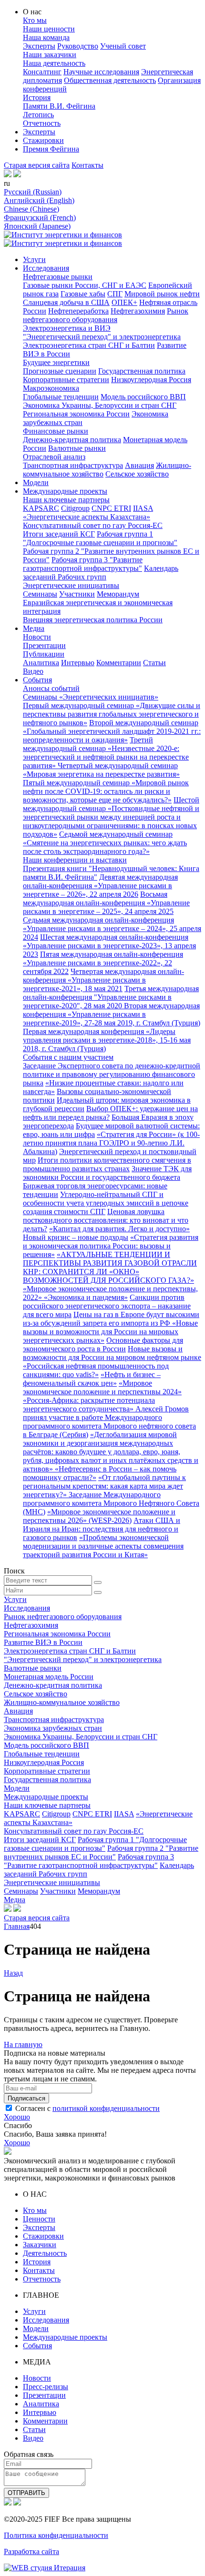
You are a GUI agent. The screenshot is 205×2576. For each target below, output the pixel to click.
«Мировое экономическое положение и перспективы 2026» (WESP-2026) (99, 1516)
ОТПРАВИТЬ (26, 2493)
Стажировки (43, 140)
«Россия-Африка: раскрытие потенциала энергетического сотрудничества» (89, 1405)
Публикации (44, 654)
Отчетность (42, 123)
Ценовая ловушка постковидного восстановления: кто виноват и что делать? (106, 1220)
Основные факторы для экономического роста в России (103, 1344)
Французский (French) (40, 218)
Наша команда (46, 37)
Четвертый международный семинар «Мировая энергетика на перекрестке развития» (101, 770)
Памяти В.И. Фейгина (59, 106)
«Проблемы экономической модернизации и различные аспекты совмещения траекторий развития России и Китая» (103, 1546)
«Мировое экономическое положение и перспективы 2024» (102, 1387)
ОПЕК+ (124, 302)
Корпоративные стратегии (66, 380)
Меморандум (118, 594)
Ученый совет (123, 46)
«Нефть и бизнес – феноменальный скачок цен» (92, 1379)
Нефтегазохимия (138, 311)
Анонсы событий (51, 688)
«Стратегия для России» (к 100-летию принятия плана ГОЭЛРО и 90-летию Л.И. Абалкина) (111, 1143)
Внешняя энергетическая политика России (93, 620)
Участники (77, 594)
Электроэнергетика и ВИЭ (67, 328)
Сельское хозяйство (137, 474)
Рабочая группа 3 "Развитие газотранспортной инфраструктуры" (83, 564)
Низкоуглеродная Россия (151, 380)
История (37, 97)
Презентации (44, 645)
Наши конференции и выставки (75, 860)
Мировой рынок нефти (162, 294)
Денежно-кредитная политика (72, 440)
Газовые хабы (83, 294)
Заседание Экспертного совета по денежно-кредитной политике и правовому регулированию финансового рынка (112, 1074)
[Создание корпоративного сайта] (45, 2568)
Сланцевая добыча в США (66, 302)
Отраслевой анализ (54, 457)
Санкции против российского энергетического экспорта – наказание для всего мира (107, 1306)
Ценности (39, 2219)
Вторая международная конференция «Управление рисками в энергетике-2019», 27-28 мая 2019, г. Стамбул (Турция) (112, 1014)
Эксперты (39, 46)
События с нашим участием (68, 1057)
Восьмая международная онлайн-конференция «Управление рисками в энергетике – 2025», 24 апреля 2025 (106, 903)
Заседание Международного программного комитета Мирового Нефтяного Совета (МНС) (111, 1503)
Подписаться (26, 2098)
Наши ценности (49, 29)
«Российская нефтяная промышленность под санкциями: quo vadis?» (96, 1370)
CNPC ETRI (111, 508)
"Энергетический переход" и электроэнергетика (102, 337)
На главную (23, 2044)
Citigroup (75, 508)
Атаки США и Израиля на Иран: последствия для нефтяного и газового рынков (102, 1529)
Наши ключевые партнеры (66, 500)
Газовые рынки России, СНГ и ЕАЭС (85, 285)
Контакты (87, 165)
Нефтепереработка (78, 311)
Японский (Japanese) (37, 226)
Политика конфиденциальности (56, 2535)
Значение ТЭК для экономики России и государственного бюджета (107, 1173)
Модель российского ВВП (143, 397)
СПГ (115, 294)
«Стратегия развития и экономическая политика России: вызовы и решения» (111, 1246)
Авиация (139, 465)
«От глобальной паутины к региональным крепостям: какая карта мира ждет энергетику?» (104, 1486)
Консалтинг (42, 72)
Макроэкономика (51, 388)
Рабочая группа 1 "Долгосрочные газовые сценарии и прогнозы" (100, 538)
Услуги (34, 259)
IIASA (143, 508)
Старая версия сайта (37, 165)
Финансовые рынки (56, 431)
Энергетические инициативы (71, 585)
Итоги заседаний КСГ (59, 534)
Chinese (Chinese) (31, 209)
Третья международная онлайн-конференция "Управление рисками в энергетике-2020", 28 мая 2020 (111, 997)
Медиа (34, 628)
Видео (33, 671)
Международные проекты (65, 491)
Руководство (78, 46)
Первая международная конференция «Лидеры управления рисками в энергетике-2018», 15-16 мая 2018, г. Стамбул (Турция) (107, 1040)
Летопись (38, 115)
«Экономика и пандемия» (86, 1297)
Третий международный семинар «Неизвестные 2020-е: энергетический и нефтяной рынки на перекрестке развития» (106, 753)
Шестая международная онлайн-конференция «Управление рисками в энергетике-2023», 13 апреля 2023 (109, 946)
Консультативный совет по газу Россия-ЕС (93, 525)
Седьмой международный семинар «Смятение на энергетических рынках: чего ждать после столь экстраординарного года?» (105, 843)
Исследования (46, 268)
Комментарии (119, 663)
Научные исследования (101, 72)
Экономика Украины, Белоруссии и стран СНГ (100, 405)
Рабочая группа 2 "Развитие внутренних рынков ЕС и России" (101, 1852)
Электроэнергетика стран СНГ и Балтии (89, 345)
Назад (13, 1973)
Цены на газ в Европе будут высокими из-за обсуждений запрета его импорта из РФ (111, 1319)
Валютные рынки (77, 448)
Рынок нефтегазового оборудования (106, 315)
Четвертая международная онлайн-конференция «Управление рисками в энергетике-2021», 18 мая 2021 (103, 980)
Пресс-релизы (46, 2387)
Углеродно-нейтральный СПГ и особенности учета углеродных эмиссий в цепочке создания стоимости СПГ (106, 1203)
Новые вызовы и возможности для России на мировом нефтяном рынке (112, 1353)
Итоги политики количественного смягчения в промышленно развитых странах (107, 1164)
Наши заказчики (50, 55)
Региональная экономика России (76, 414)
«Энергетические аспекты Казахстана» (87, 517)
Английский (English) (39, 200)
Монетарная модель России (49, 1677)
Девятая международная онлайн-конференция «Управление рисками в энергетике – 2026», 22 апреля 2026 (100, 886)
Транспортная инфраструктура (73, 465)
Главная (17, 1926)
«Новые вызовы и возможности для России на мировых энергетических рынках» (110, 1332)
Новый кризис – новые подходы (76, 1237)
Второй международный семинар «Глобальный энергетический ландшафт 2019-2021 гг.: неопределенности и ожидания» (112, 731)
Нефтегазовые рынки (58, 277)
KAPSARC (41, 508)
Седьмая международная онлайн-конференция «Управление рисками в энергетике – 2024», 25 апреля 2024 (112, 928)
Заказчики (40, 2245)
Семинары (40, 594)
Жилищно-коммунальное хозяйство (62, 1702)
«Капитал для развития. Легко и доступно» (119, 1229)
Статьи (154, 663)
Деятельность (45, 2253)
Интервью (78, 663)
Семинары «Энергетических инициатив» (91, 697)
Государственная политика (142, 371)
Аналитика (41, 663)
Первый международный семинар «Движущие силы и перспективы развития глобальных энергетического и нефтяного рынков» (112, 714)
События (37, 680)
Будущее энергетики (56, 362)
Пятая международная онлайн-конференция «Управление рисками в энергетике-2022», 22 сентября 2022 (103, 963)
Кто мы (35, 20)
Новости (37, 637)
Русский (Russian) (33, 192)
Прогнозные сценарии (60, 371)
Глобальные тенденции (61, 397)
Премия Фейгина (51, 149)
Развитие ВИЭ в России (43, 1642)
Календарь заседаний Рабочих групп (101, 573)
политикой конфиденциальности (106, 2108)
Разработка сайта (31, 2551)
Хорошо (17, 2117)
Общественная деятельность (110, 80)
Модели (36, 482)
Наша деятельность (54, 63)
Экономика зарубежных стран (53, 1728)
